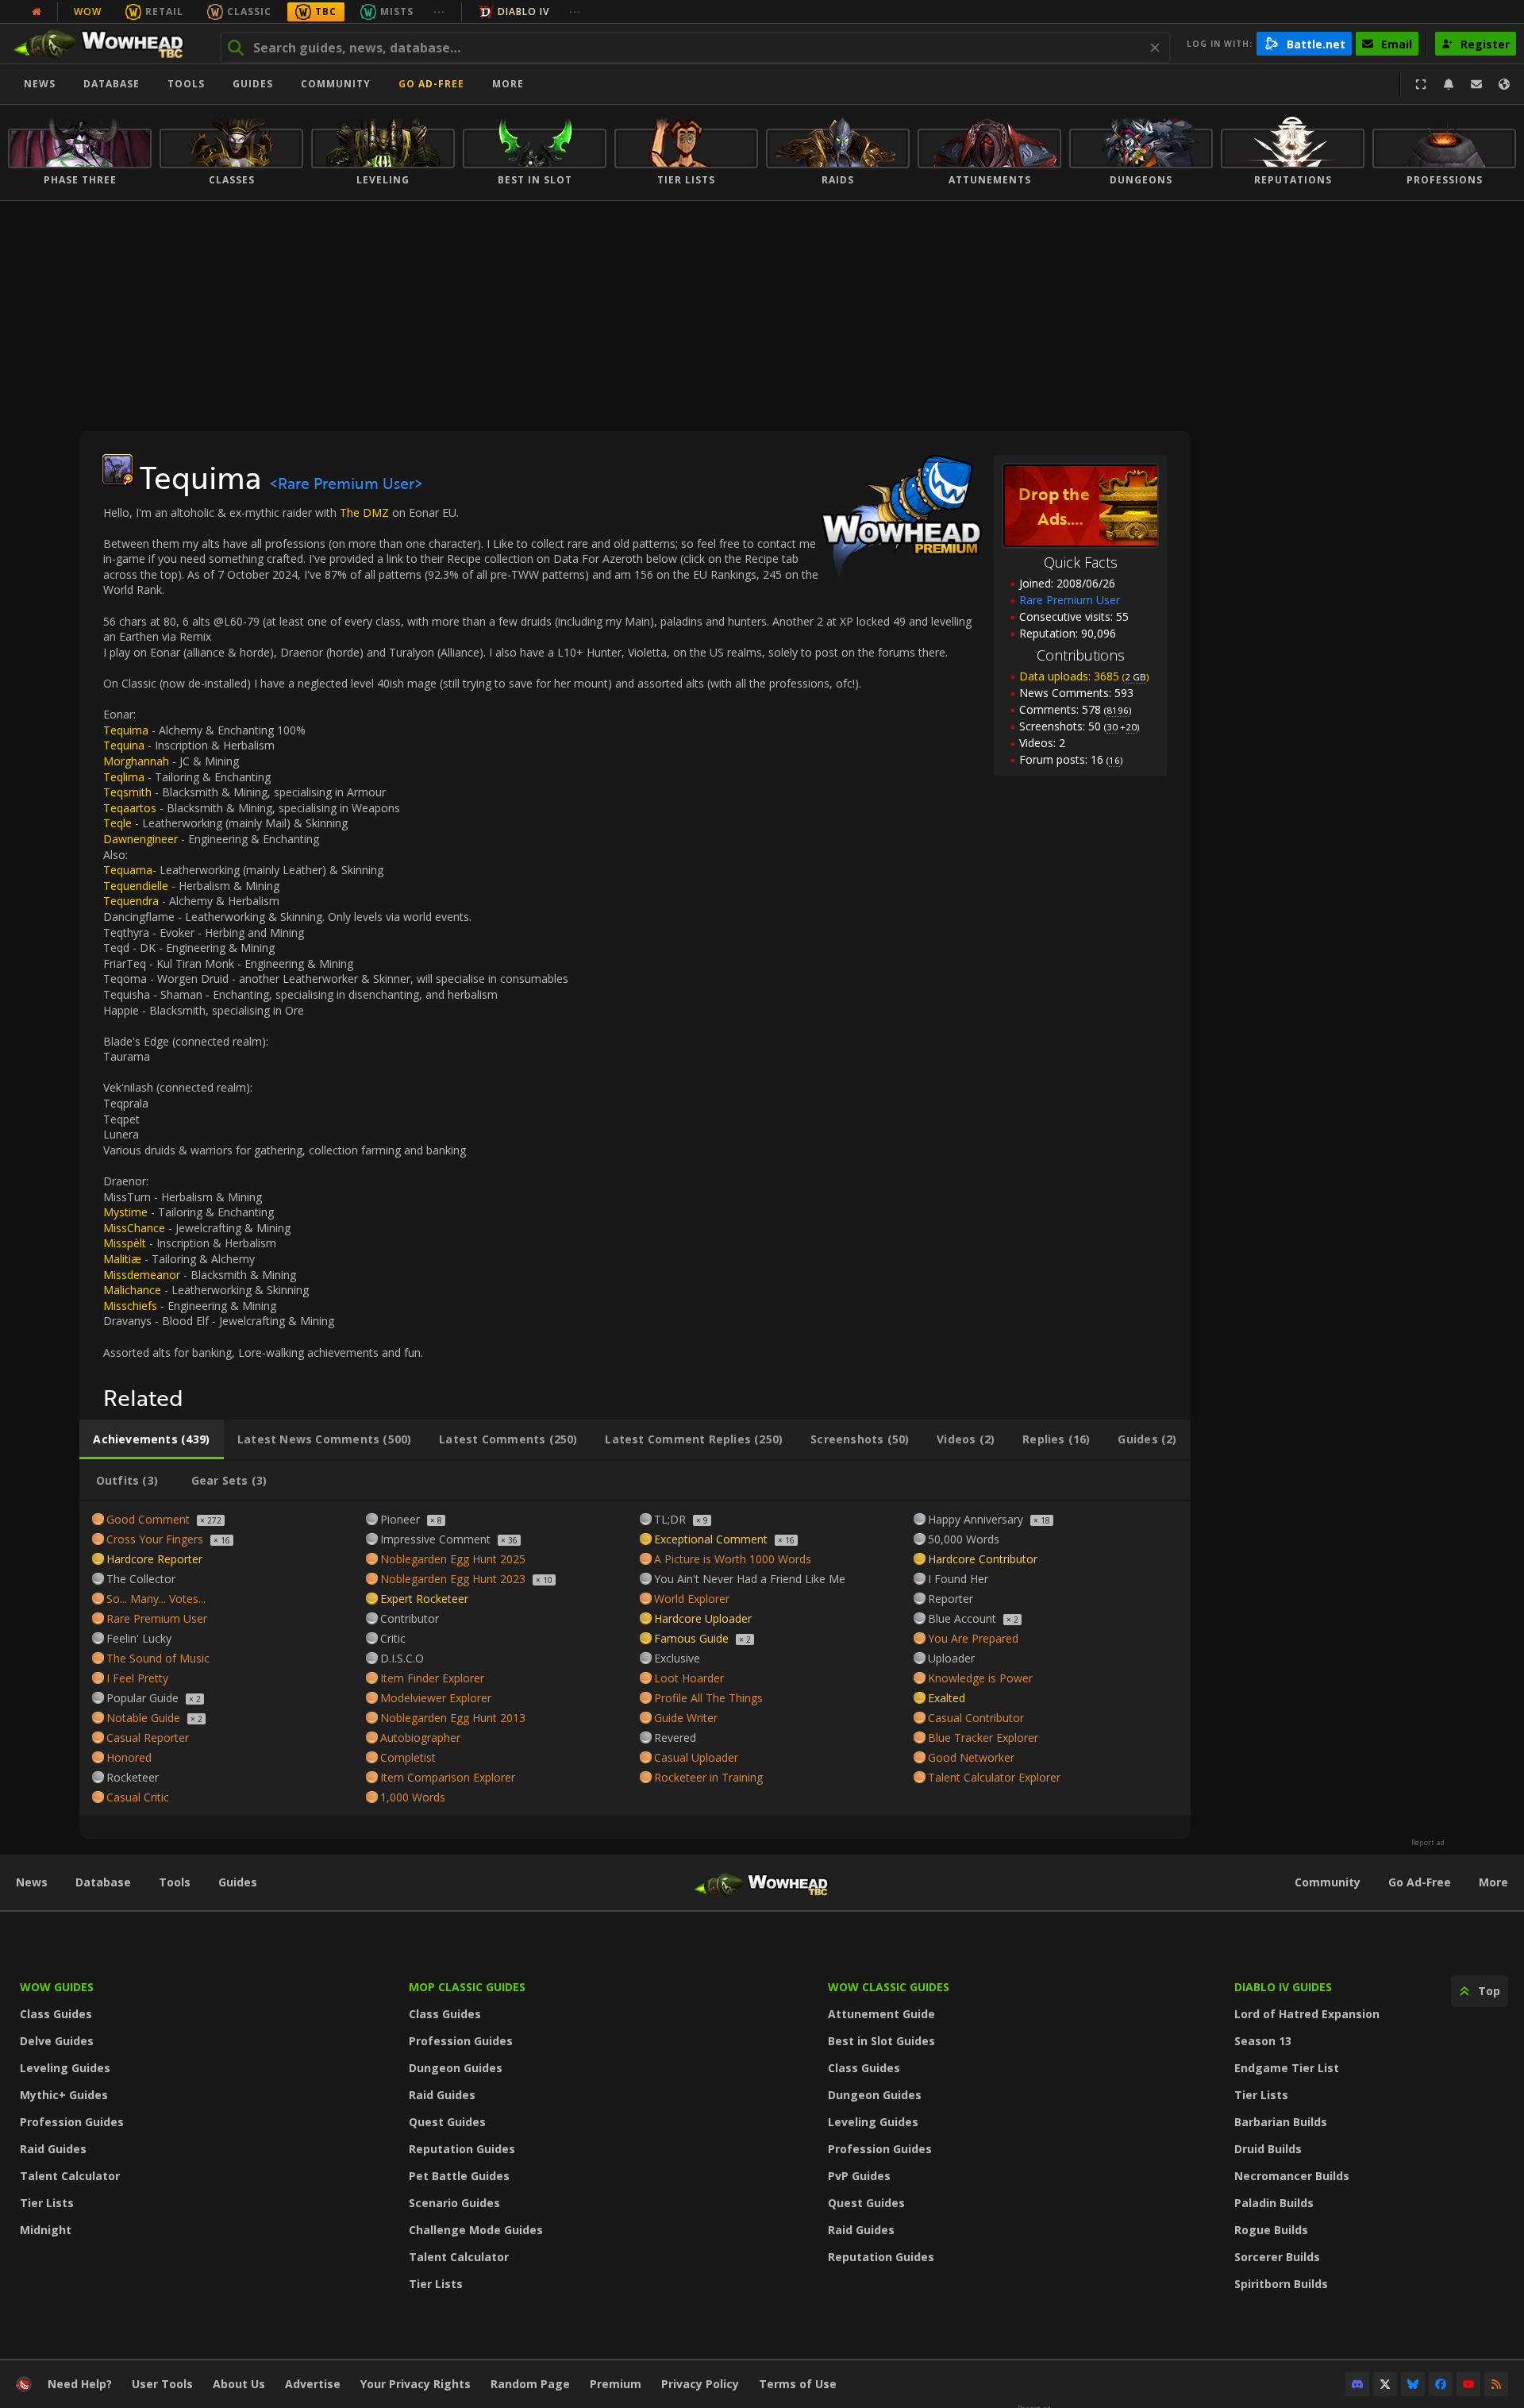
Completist (408, 1757)
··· (439, 12)
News (40, 84)
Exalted (947, 1698)
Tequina (125, 745)
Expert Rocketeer (424, 1599)
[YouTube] (1468, 2384)
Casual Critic (138, 1797)
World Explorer (692, 1599)
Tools (175, 1882)
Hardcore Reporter (154, 1559)
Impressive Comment (435, 1539)
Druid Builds (1268, 2149)
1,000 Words (413, 1797)
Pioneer (400, 1519)
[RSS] (1496, 2384)
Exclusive (677, 1658)
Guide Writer (686, 1718)
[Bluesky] (1413, 2384)
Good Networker (971, 1757)
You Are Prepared (973, 1638)
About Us (239, 2384)
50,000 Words (964, 1539)
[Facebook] (1441, 2384)
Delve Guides (57, 2041)
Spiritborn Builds (1281, 2284)
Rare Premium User (157, 1618)
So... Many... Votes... (156, 1599)
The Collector (141, 1579)
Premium (616, 2384)
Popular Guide (142, 1698)
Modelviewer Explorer (436, 1698)
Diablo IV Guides (1283, 1987)
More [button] (508, 84)
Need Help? (80, 2384)
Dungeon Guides (456, 2068)
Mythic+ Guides (64, 2095)
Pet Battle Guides (459, 2176)
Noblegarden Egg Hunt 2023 (453, 1579)
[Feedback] (1476, 84)
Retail (164, 12)
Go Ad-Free (431, 84)
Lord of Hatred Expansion (1307, 2014)
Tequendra (131, 901)
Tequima (127, 730)
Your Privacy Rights (416, 2384)
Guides (253, 84)
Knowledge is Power (980, 1678)
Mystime (125, 1212)
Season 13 (1263, 2041)
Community (336, 84)
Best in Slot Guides (881, 2041)
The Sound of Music (158, 1658)
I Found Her (958, 1579)
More (1493, 1882)
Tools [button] (186, 84)
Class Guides (56, 2014)
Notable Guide (143, 1718)
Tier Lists (47, 2203)
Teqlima (125, 777)
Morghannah (138, 761)
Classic (249, 12)
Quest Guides (447, 2122)
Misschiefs (130, 1306)
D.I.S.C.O (402, 1658)
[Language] (1504, 84)
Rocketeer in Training (708, 1777)
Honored (129, 1757)
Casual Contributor (976, 1718)
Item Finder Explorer (432, 1678)
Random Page (530, 2384)
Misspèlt (125, 1243)
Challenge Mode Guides (476, 2230)
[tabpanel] (635, 1658)
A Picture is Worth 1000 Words (733, 1559)
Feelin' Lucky (139, 1638)
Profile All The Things (708, 1698)
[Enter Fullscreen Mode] (1421, 84)
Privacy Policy (700, 2384)
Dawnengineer (142, 839)
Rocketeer (133, 1777)
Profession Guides (72, 2122)
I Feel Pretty (137, 1678)
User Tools (162, 2384)
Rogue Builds (1271, 2230)
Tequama (128, 870)
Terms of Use (798, 2384)
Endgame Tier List (1287, 2068)
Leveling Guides (65, 2068)
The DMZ (364, 512)
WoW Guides (57, 1987)
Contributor (410, 1618)
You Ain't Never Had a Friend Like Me (750, 1579)
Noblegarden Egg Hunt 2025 (453, 1559)
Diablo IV (523, 12)
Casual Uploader (696, 1757)
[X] (1385, 2384)
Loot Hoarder (689, 1678)
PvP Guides (859, 2176)
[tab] (152, 1439)
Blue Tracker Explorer (983, 1738)
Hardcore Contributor (983, 1559)
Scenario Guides (454, 2203)
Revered (675, 1738)
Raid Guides (53, 2149)
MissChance (134, 1228)
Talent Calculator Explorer (994, 1777)
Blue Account (962, 1618)
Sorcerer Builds (1277, 2257)
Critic (393, 1638)
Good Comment (148, 1519)
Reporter (951, 1599)
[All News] (37, 12)
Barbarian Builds (1281, 2122)
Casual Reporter (148, 1738)
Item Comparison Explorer (448, 1777)
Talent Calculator (70, 2176)
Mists (397, 12)
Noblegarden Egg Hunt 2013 (453, 1718)
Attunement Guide (881, 2014)
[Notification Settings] (1449, 84)
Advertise (313, 2384)
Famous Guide (691, 1638)
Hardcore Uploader (703, 1618)
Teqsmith (129, 792)
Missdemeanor (142, 1275)
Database (112, 84)
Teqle (119, 823)
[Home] (106, 44)
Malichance (132, 1290)
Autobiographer (420, 1738)
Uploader (951, 1658)
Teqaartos (130, 808)
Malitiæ (122, 1259)
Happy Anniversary (976, 1519)
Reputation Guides (462, 2149)
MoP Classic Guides (467, 1987)
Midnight (46, 2230)
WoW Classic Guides (889, 1987)
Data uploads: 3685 (1084, 676)
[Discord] (1357, 2384)
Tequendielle (137, 886)
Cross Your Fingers (155, 1539)
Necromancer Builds (1292, 2176)
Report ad (1428, 1843)
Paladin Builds (1274, 2203)
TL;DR (670, 1519)
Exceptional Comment (711, 1539)
